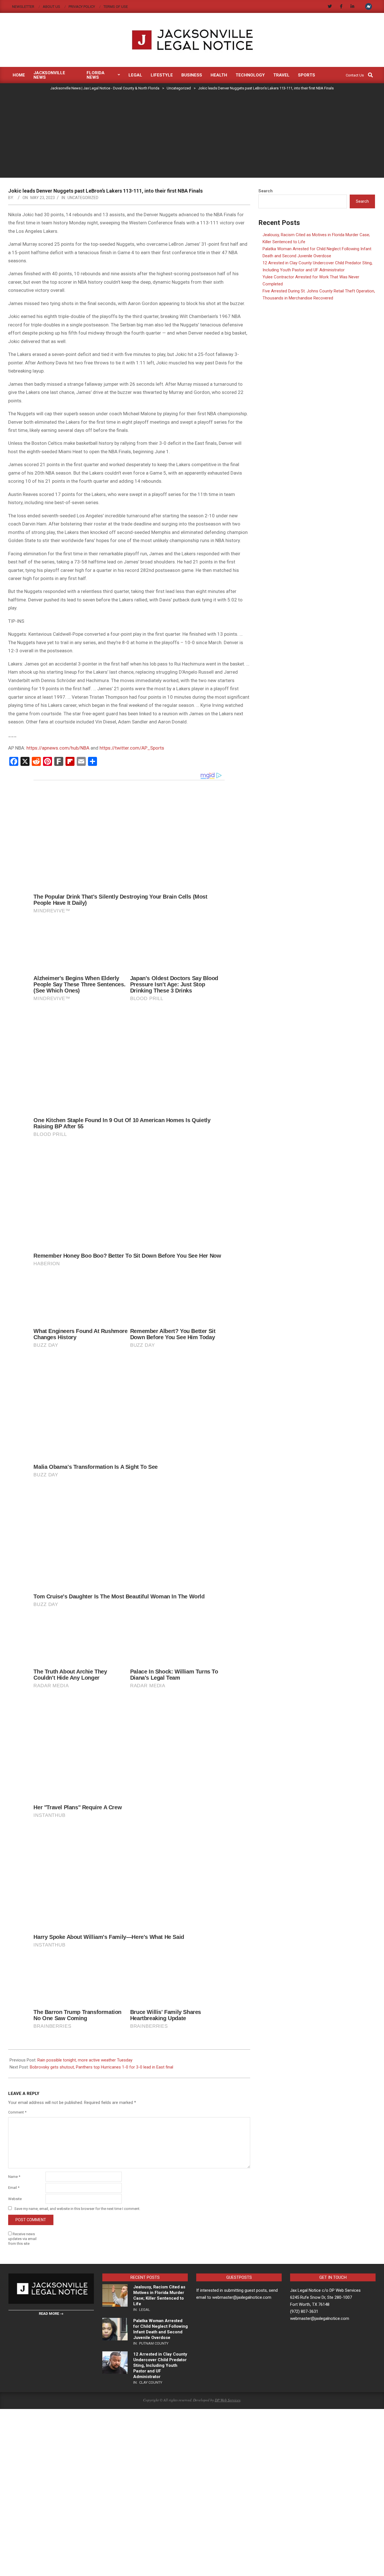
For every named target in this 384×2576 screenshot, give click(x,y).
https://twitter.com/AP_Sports (132, 748)
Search (266, 191)
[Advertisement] (192, 135)
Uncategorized (83, 198)
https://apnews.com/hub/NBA (58, 748)
